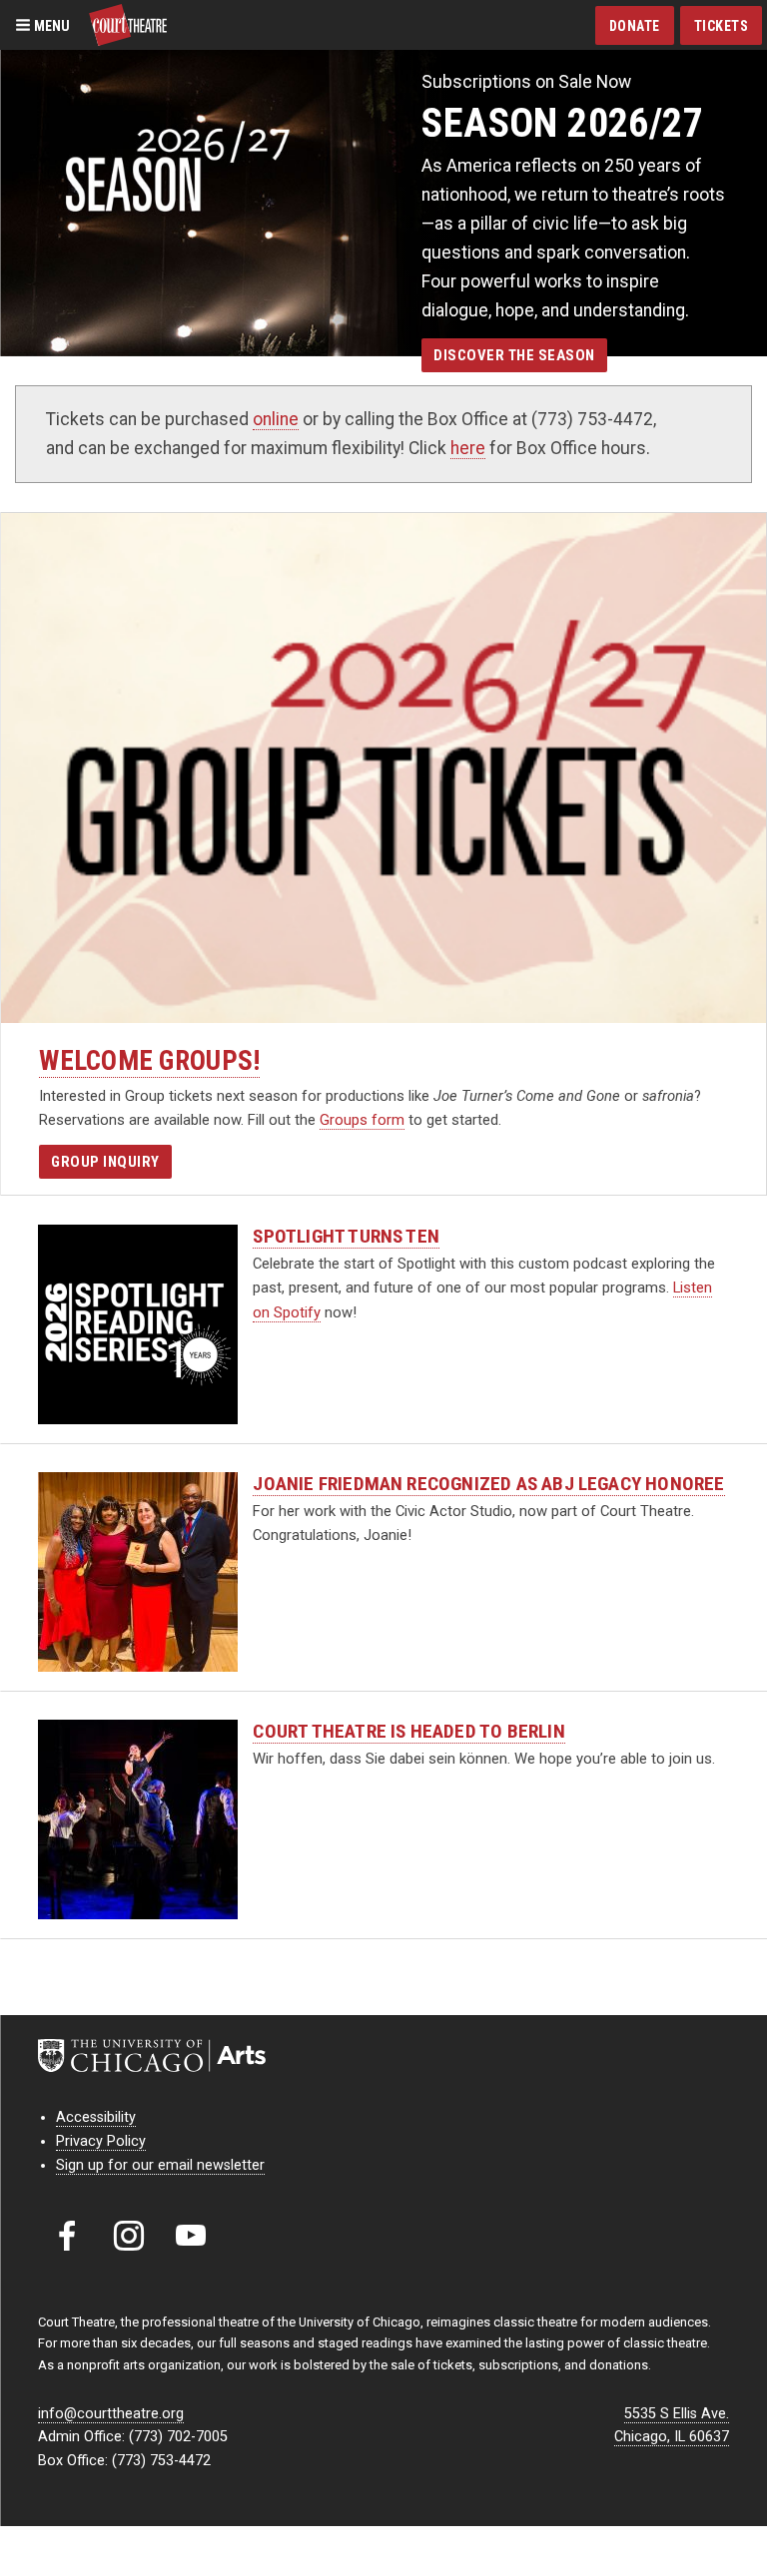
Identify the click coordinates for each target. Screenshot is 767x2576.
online (276, 419)
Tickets (722, 26)
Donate (635, 26)
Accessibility (96, 2117)
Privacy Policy (101, 2141)
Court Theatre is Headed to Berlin (408, 1731)
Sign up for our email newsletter (160, 2165)
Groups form (362, 1120)
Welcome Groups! (149, 1061)
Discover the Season (514, 355)
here (468, 448)
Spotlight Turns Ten (346, 1236)
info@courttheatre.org (111, 2414)
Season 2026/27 (562, 123)
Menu (50, 25)
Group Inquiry (105, 1162)
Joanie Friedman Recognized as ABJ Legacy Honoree (488, 1484)
